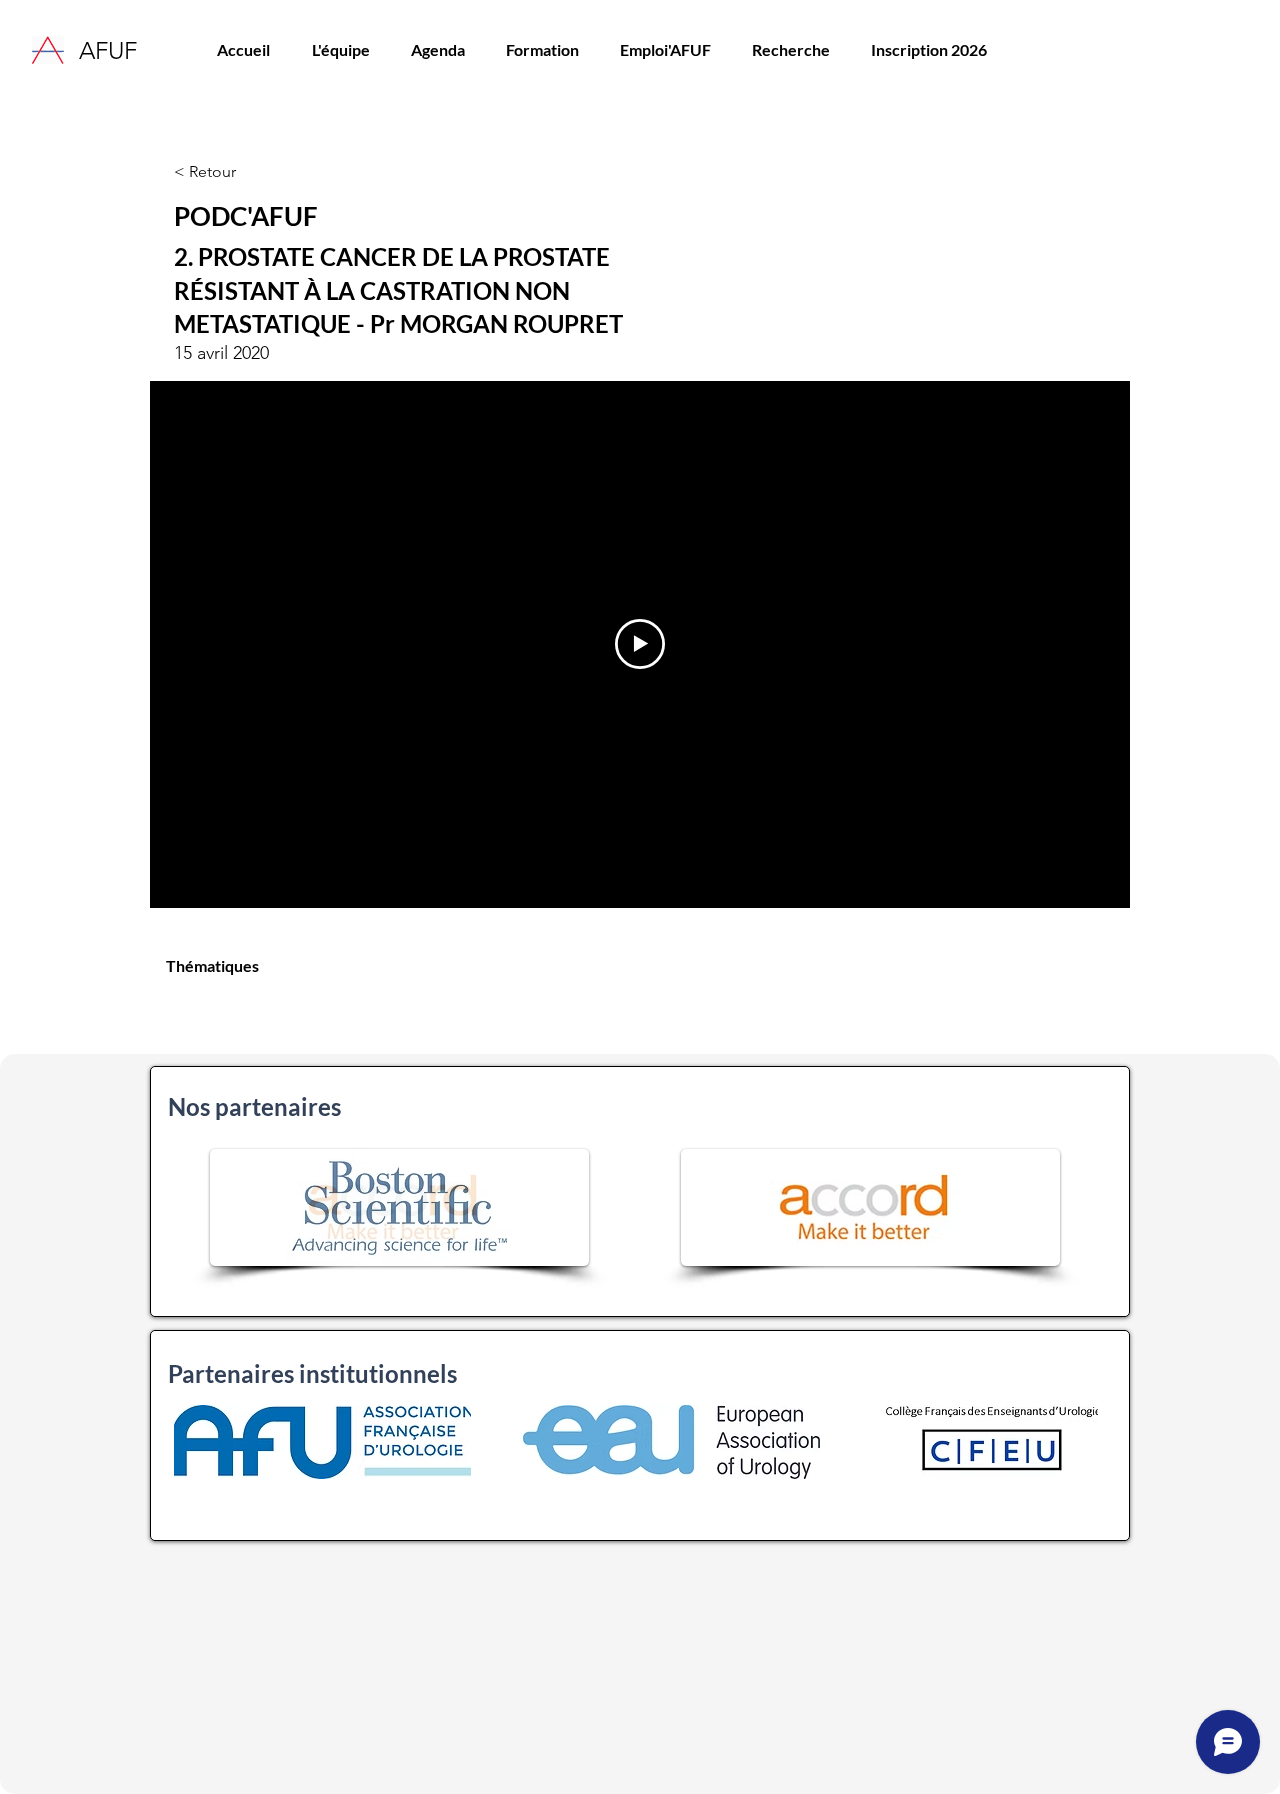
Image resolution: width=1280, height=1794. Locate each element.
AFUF (108, 50)
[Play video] (640, 644)
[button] (542, 50)
